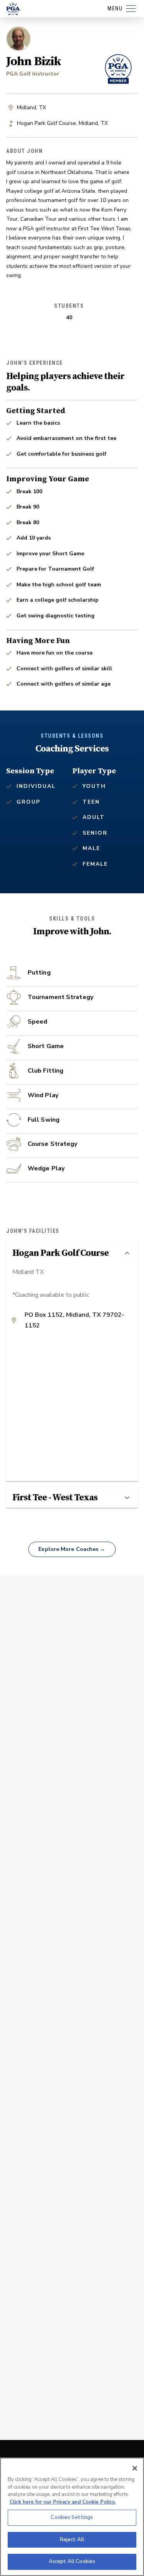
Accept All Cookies (72, 2561)
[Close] (135, 2468)
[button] (72, 1253)
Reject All (72, 2540)
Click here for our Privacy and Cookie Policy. (63, 2502)
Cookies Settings (72, 2517)
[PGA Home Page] (13, 9)
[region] (72, 2517)
